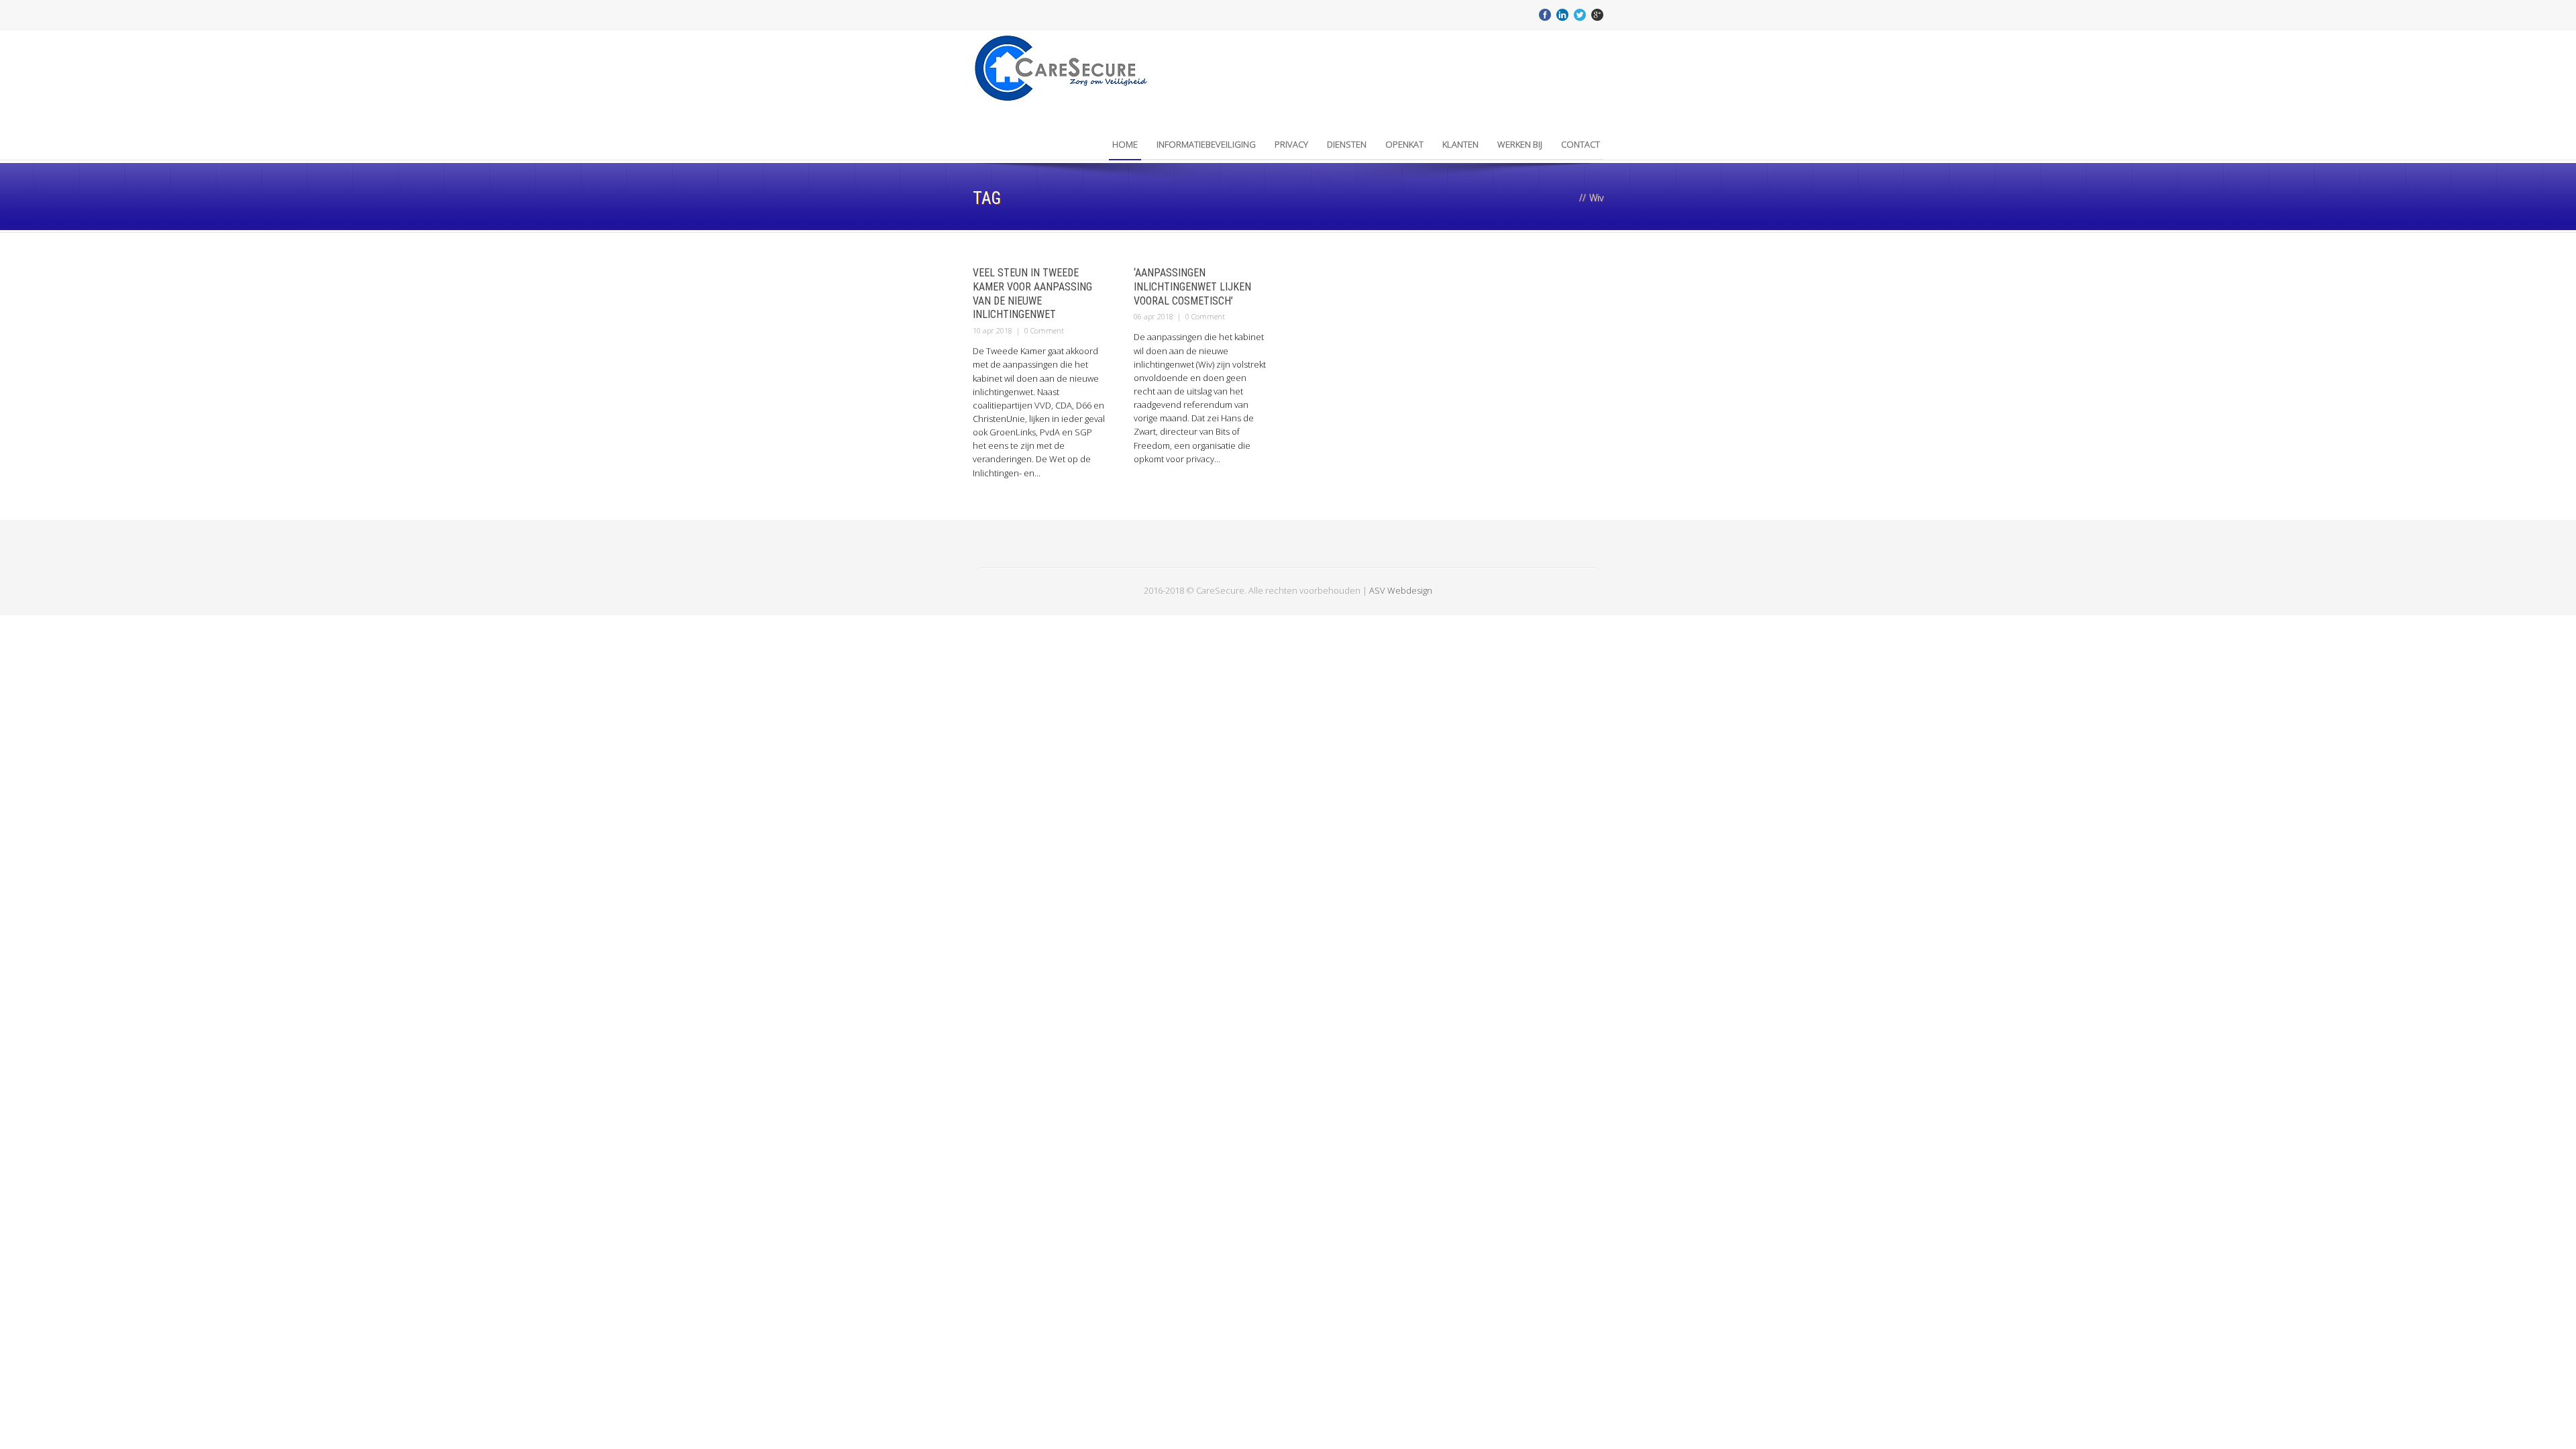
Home (1125, 144)
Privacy (1291, 144)
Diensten (1347, 144)
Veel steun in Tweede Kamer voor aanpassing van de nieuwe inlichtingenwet (1032, 293)
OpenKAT (1404, 144)
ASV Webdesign (1401, 590)
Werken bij (1520, 144)
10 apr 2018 (992, 330)
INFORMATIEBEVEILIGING (1206, 144)
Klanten (1460, 144)
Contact (1580, 144)
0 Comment (1044, 330)
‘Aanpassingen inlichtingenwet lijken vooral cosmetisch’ (1192, 287)
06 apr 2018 (1153, 316)
